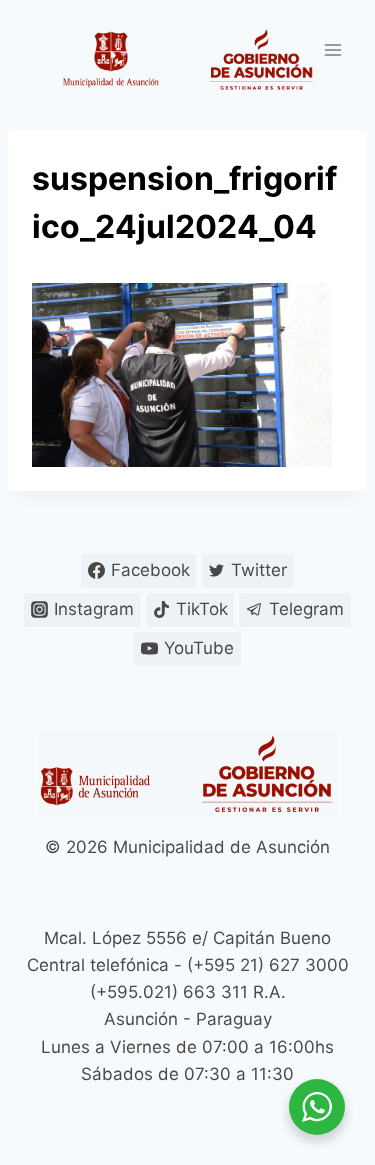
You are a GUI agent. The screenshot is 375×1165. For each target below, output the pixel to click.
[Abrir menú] (332, 49)
